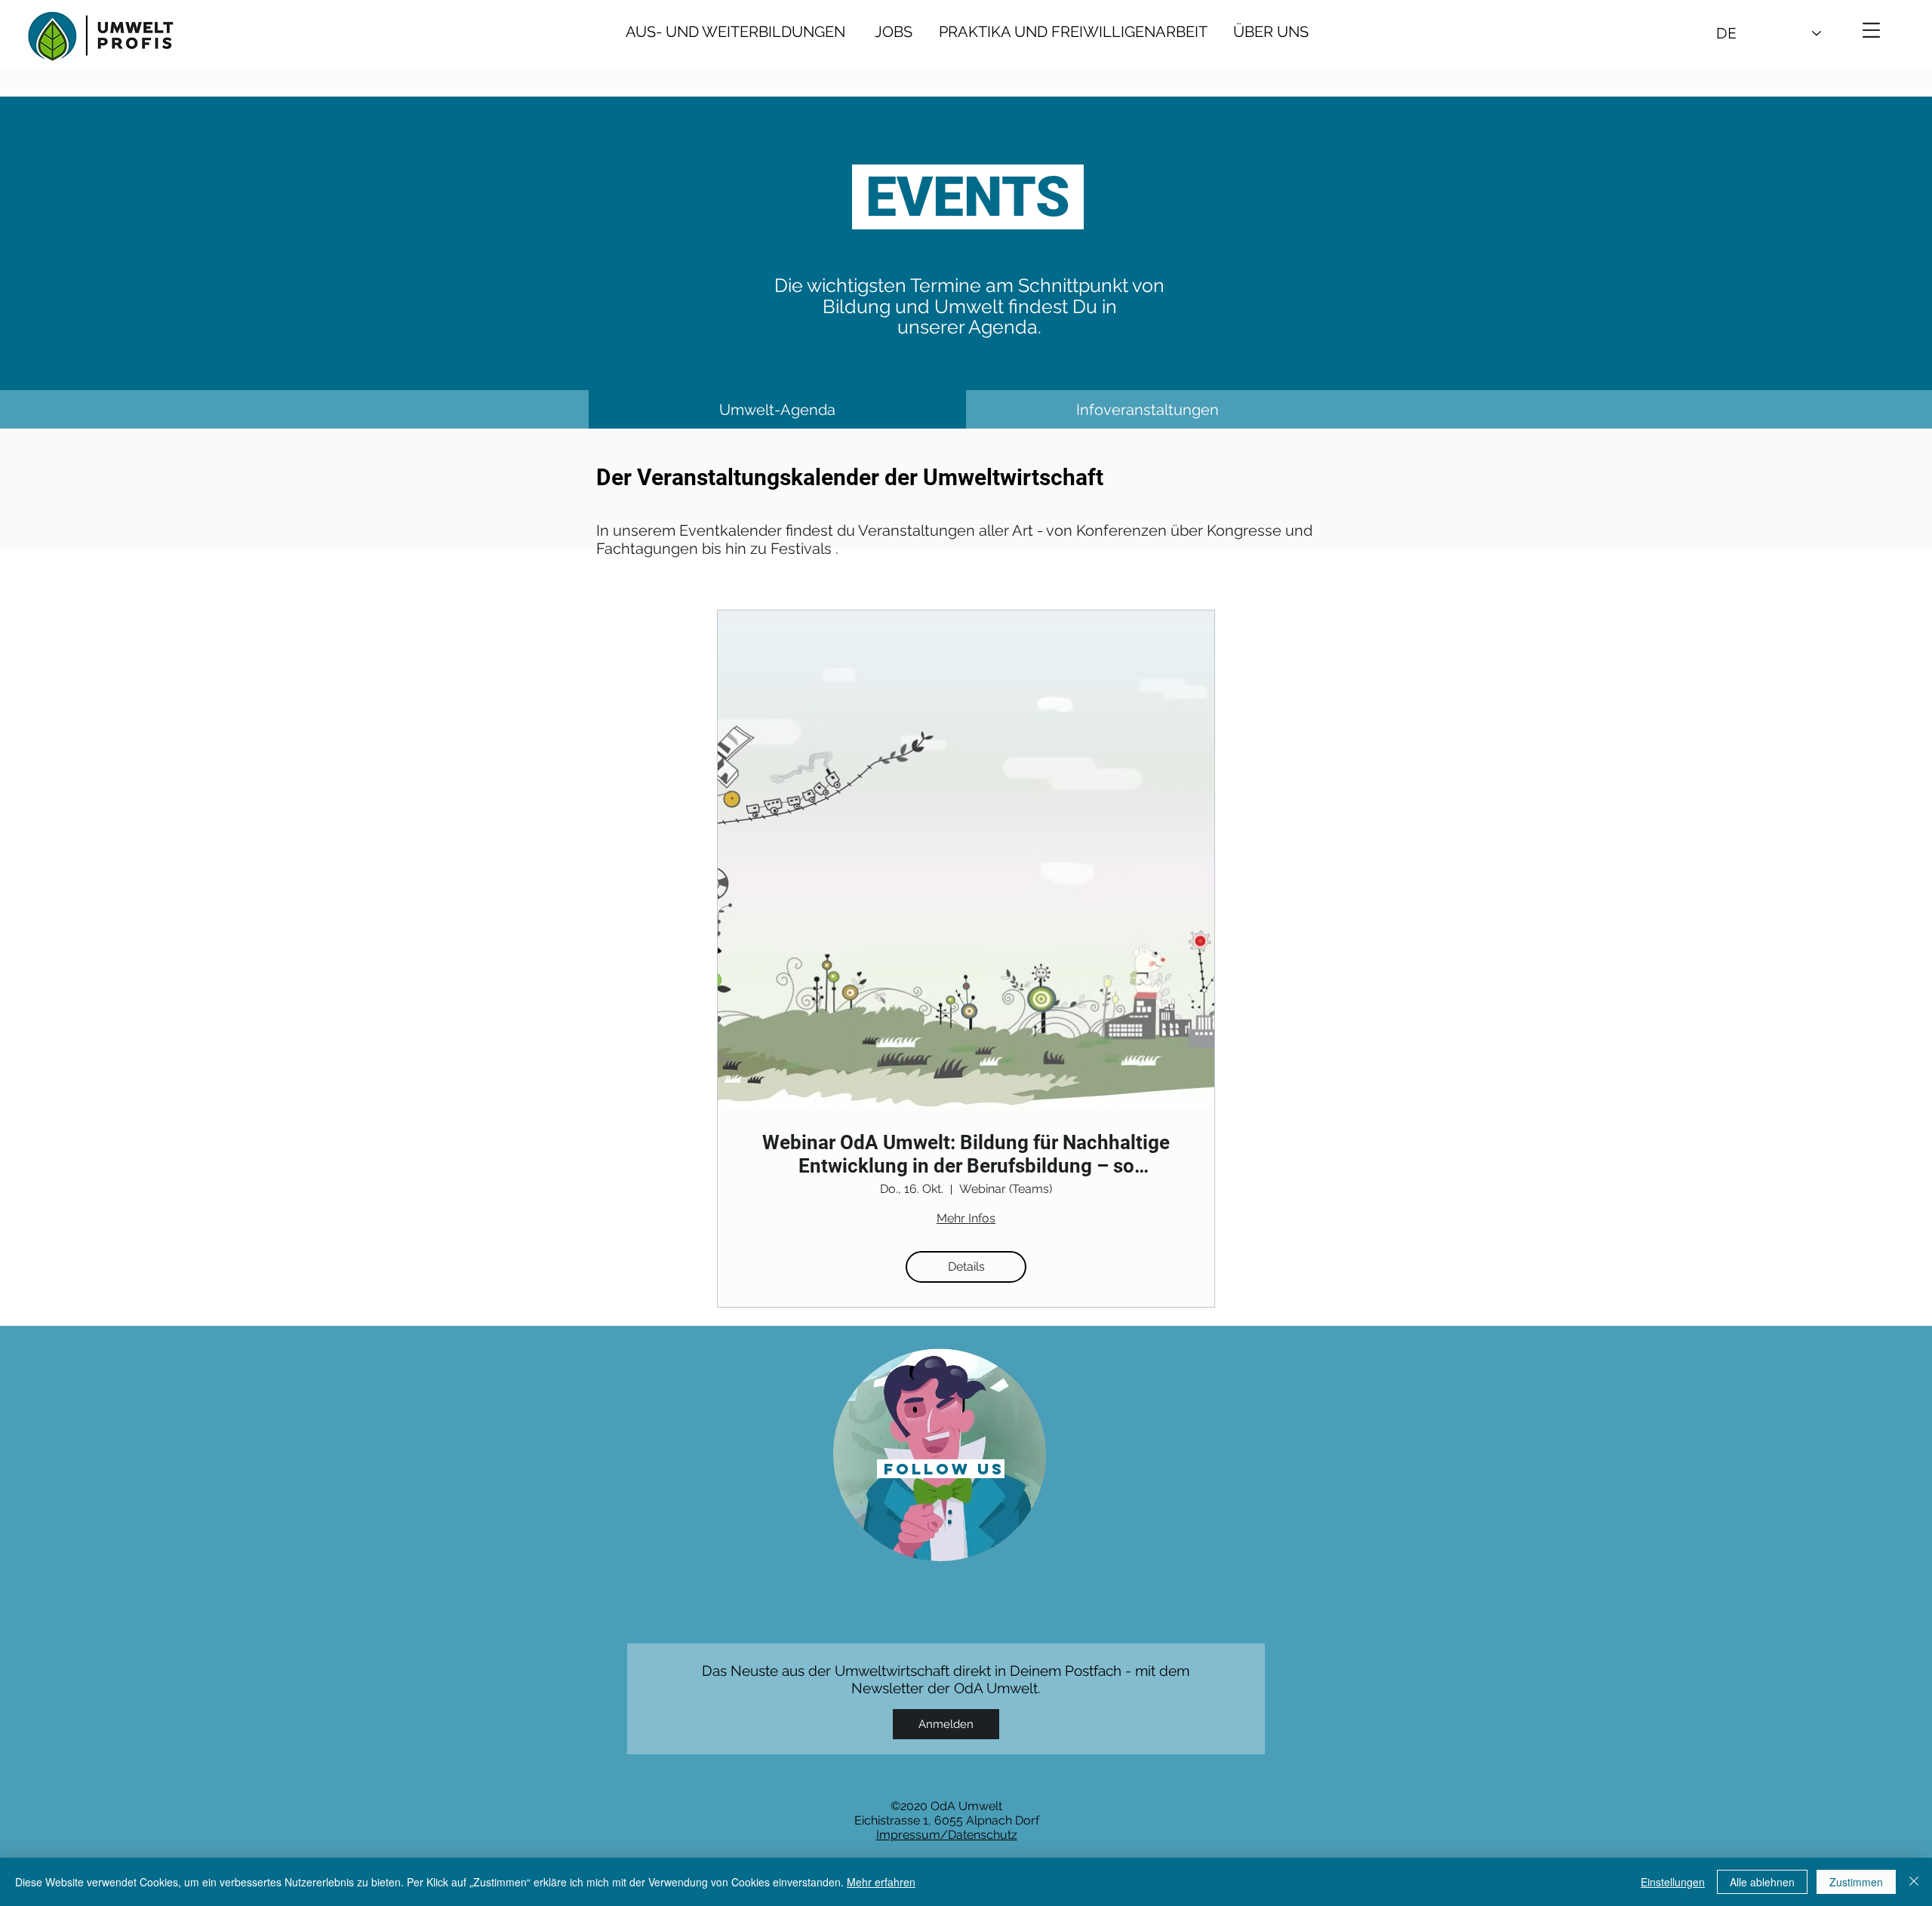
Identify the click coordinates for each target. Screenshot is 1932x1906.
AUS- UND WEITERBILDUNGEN (735, 32)
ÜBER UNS (1261, 32)
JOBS (894, 32)
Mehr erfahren (881, 1882)
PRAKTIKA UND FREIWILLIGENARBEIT (1077, 32)
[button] (1871, 30)
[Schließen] (1914, 1882)
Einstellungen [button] (1673, 1882)
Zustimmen (1856, 1882)
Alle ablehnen (1762, 1882)
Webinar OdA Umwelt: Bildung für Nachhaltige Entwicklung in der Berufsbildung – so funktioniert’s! (966, 1154)
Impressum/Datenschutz (947, 1835)
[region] (940, 1454)
